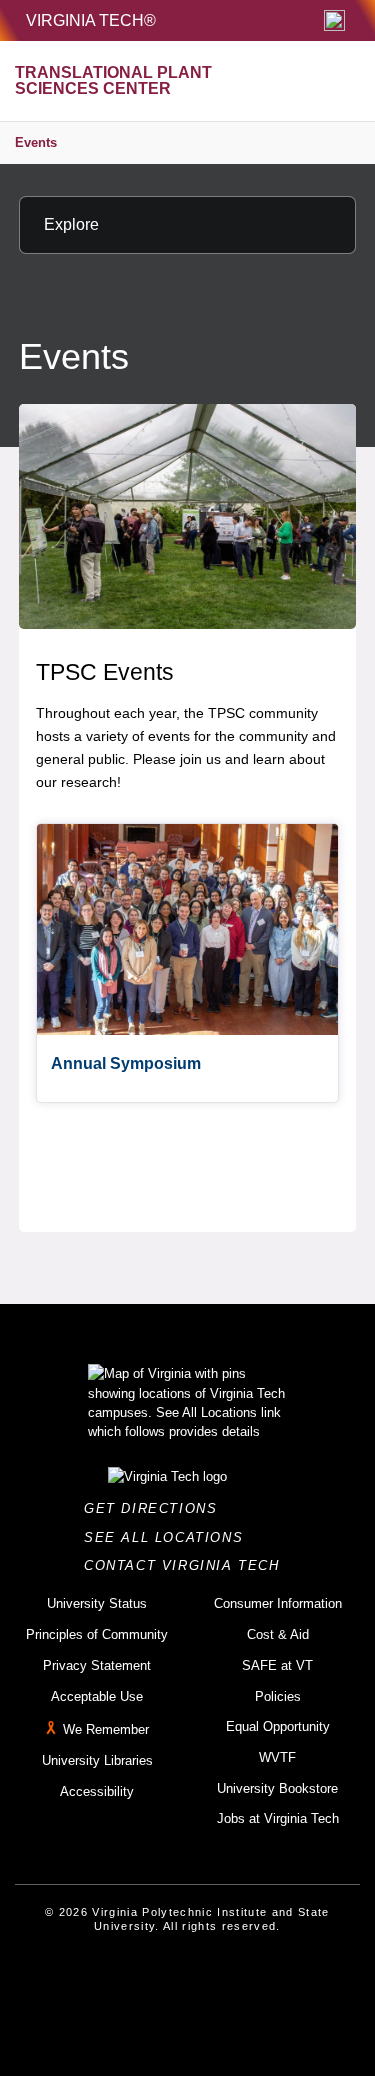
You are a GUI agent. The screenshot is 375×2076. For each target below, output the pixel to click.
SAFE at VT (277, 1665)
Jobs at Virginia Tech (278, 1818)
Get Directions (156, 1508)
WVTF (277, 1757)
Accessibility (97, 1791)
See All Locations (169, 1537)
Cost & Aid (278, 1634)
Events (36, 142)
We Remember (106, 1729)
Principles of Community (97, 1634)
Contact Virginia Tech (187, 1565)
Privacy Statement (97, 1665)
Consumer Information (278, 1603)
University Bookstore (277, 1788)
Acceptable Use (97, 1696)
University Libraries (97, 1760)
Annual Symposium (126, 1063)
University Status (97, 1603)
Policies (278, 1696)
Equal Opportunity (278, 1726)
